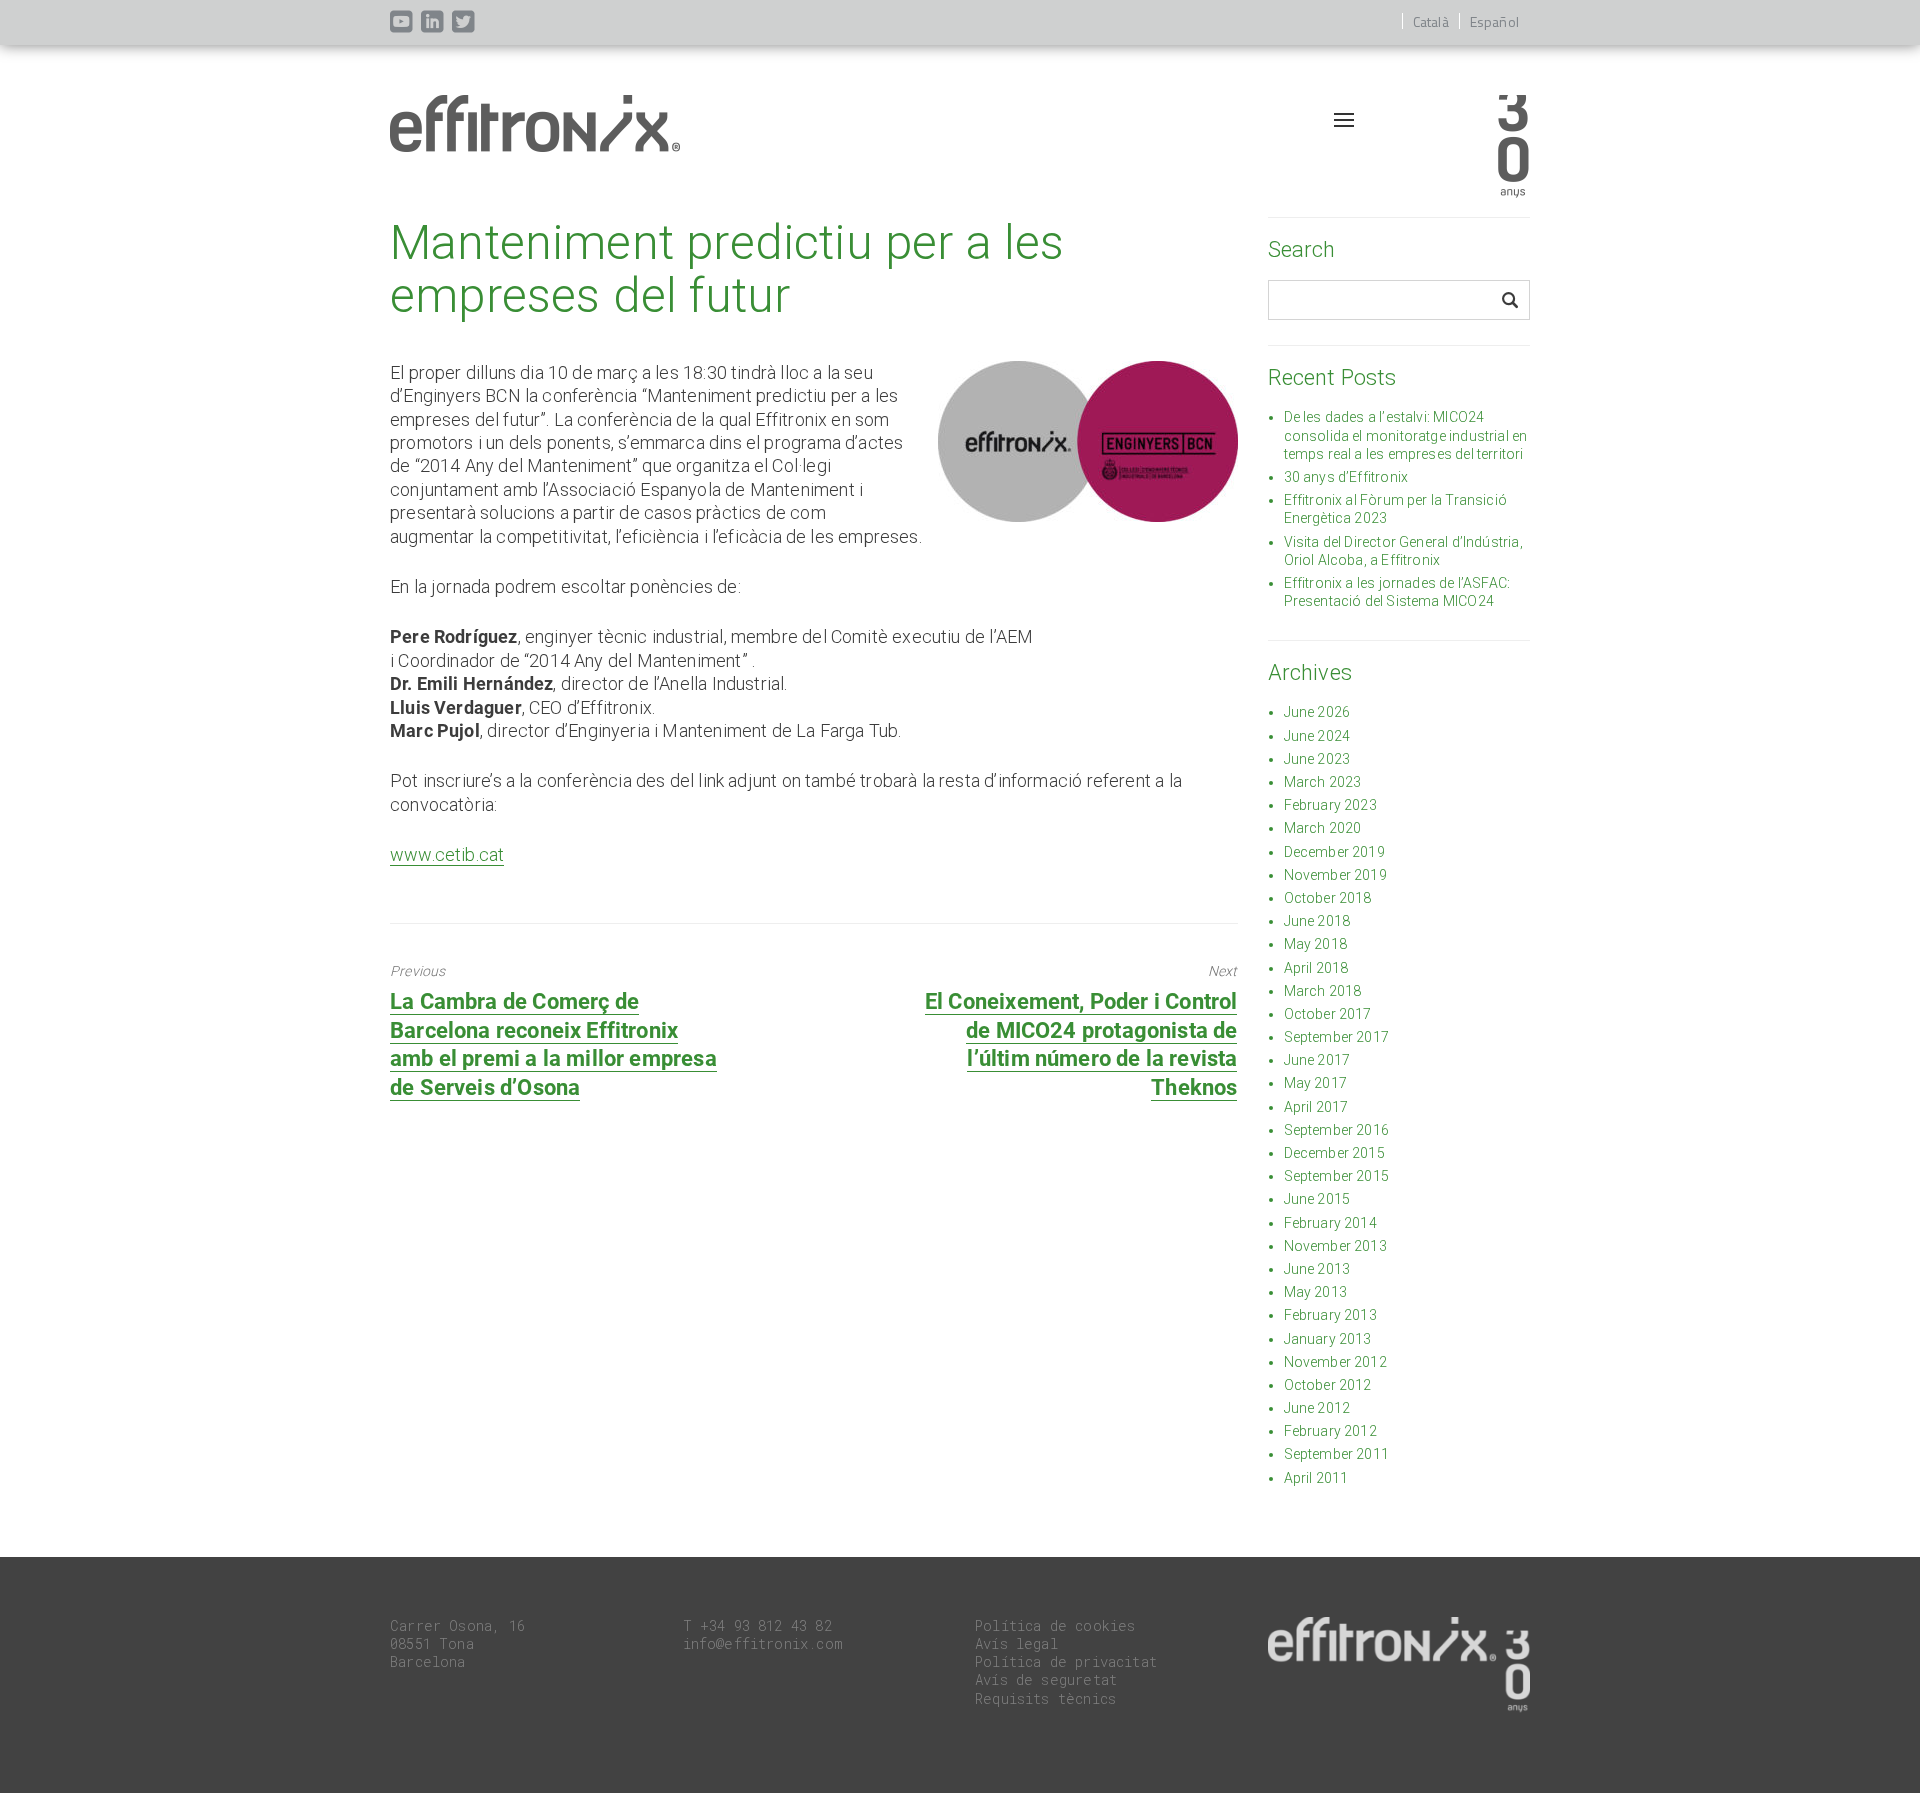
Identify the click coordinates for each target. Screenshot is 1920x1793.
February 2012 (1330, 1431)
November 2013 (1335, 1246)
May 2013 (1315, 1292)
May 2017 (1315, 1083)
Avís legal (1016, 1643)
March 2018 (1323, 991)
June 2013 (1317, 1269)
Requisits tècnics (1045, 1698)
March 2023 (1323, 782)
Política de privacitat (1066, 1661)
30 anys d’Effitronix (1346, 477)
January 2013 (1328, 1339)
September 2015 (1337, 1176)
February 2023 (1330, 805)
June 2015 (1317, 1199)
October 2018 (1328, 898)
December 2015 (1334, 1153)
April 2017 (1316, 1107)
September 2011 (1337, 1454)
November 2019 (1335, 875)
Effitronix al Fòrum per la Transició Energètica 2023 (1395, 509)
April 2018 (1316, 968)
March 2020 (1323, 828)
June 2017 (1317, 1060)
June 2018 (1317, 921)
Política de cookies (1055, 1625)
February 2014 (1330, 1223)
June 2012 (1317, 1408)
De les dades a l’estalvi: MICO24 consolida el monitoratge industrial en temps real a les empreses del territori (1406, 435)
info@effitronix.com (763, 1643)
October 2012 (1328, 1385)
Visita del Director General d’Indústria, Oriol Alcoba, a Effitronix (1403, 551)
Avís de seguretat (1046, 1679)
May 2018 (1315, 944)
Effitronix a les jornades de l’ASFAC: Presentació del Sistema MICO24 (1397, 592)
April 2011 (1316, 1478)
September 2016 (1337, 1130)
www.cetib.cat (447, 854)
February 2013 (1330, 1315)
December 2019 (1334, 852)
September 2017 (1337, 1037)
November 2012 (1335, 1362)
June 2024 (1317, 736)
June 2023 (1317, 759)
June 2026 (1317, 712)
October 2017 (1328, 1014)
